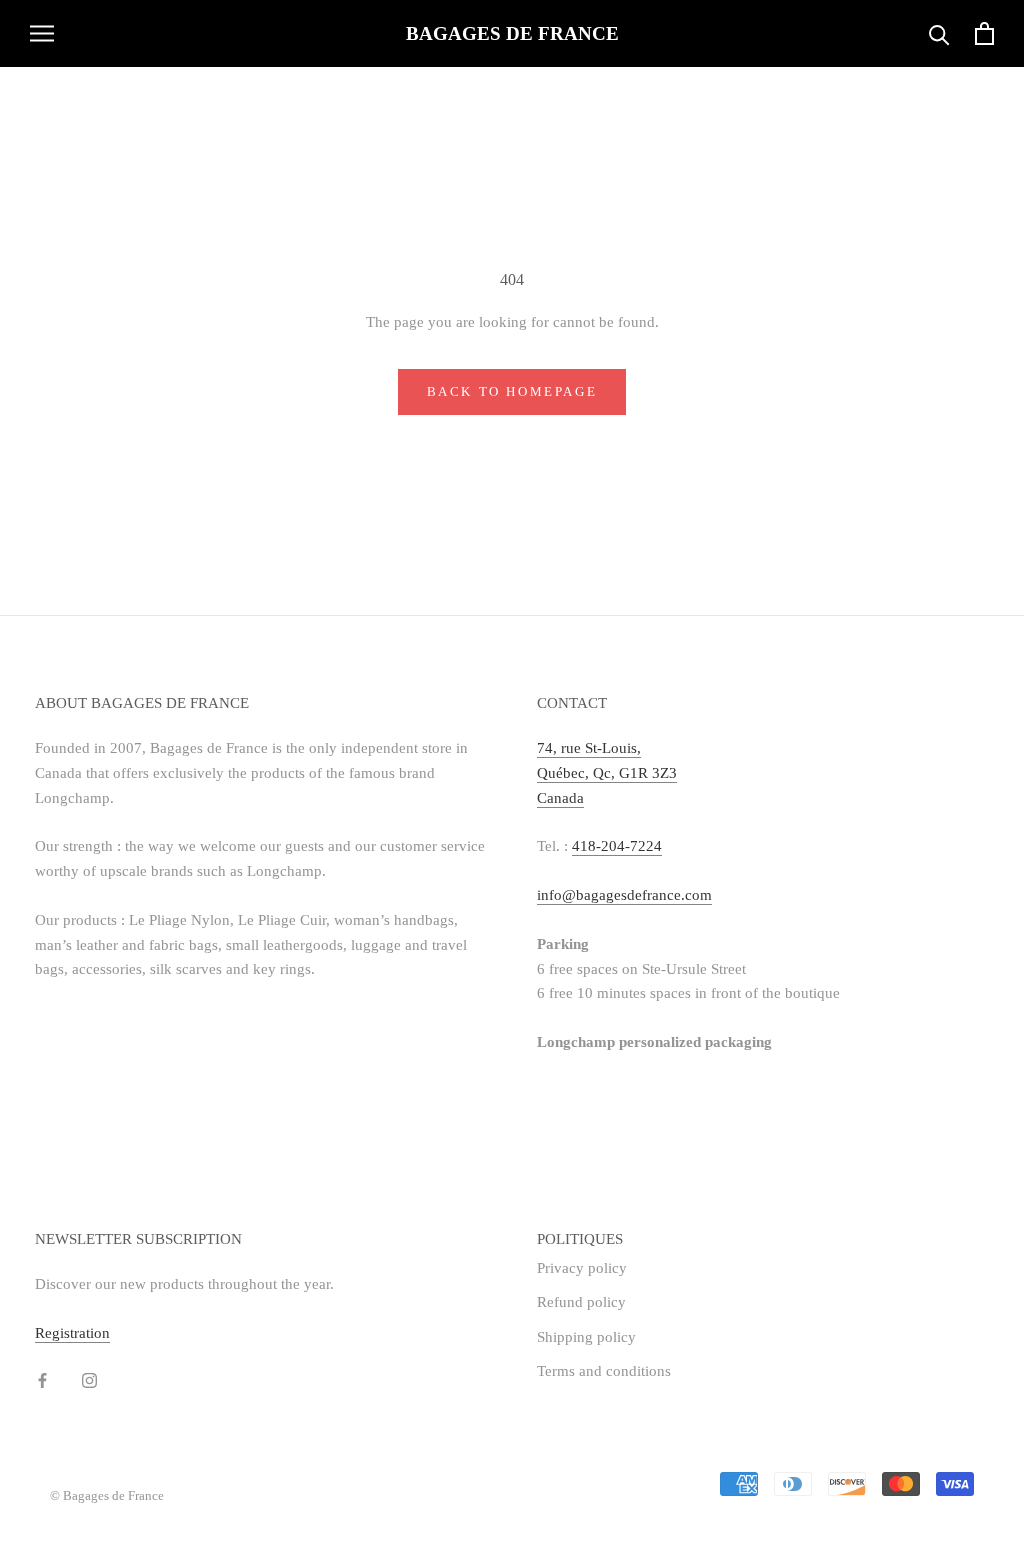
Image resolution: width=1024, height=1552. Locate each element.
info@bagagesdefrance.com (624, 895)
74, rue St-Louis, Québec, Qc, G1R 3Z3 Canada (607, 773)
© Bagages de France (107, 1495)
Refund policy (581, 1302)
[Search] (939, 33)
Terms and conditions (604, 1371)
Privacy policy (582, 1268)
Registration (72, 1333)
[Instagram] (89, 1378)
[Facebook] (42, 1378)
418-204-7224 (617, 846)
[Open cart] (984, 33)
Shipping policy (586, 1337)
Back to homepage (512, 391)
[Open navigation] (42, 33)
